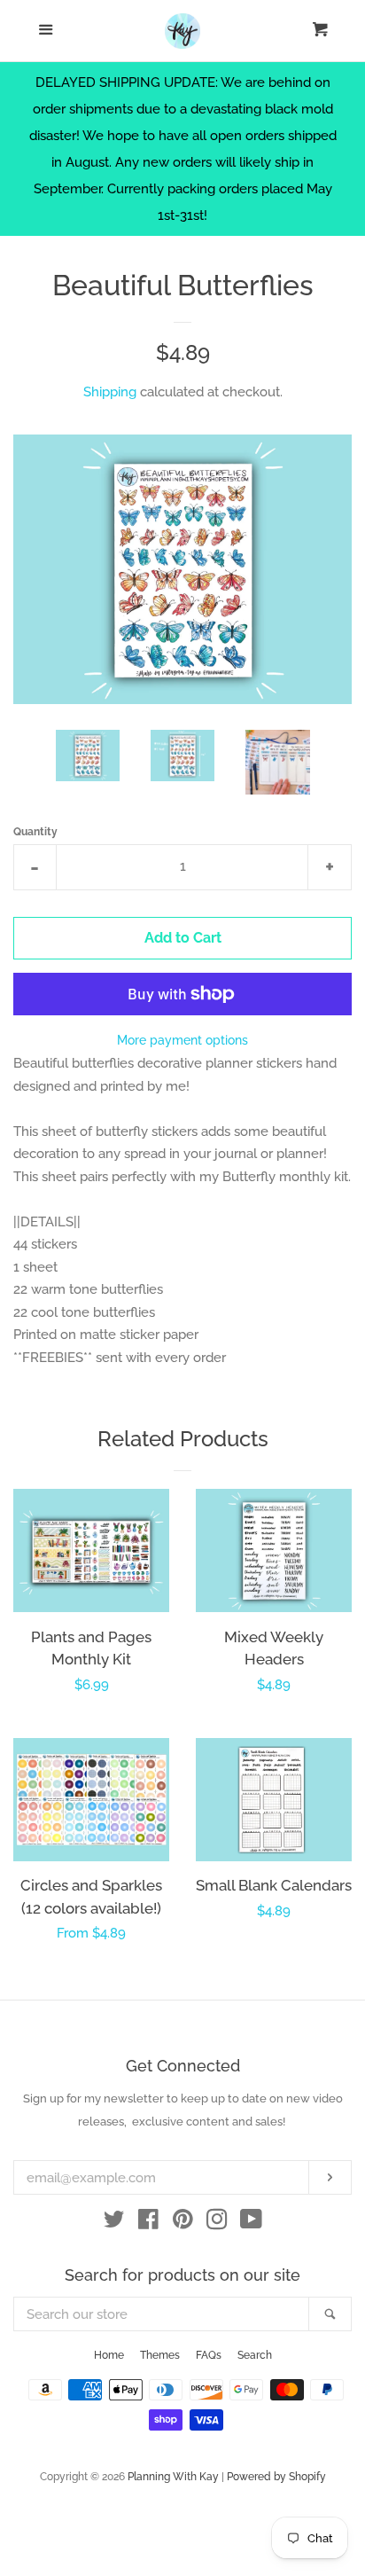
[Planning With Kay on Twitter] (114, 2223)
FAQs (209, 2355)
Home (109, 2355)
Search (255, 2355)
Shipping (110, 392)
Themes (160, 2355)
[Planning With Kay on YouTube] (251, 2223)
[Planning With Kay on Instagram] (217, 2223)
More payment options (182, 1040)
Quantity (35, 832)
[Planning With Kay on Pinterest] (183, 2223)
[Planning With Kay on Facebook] (148, 2223)
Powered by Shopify (276, 2477)
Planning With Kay (173, 2477)
